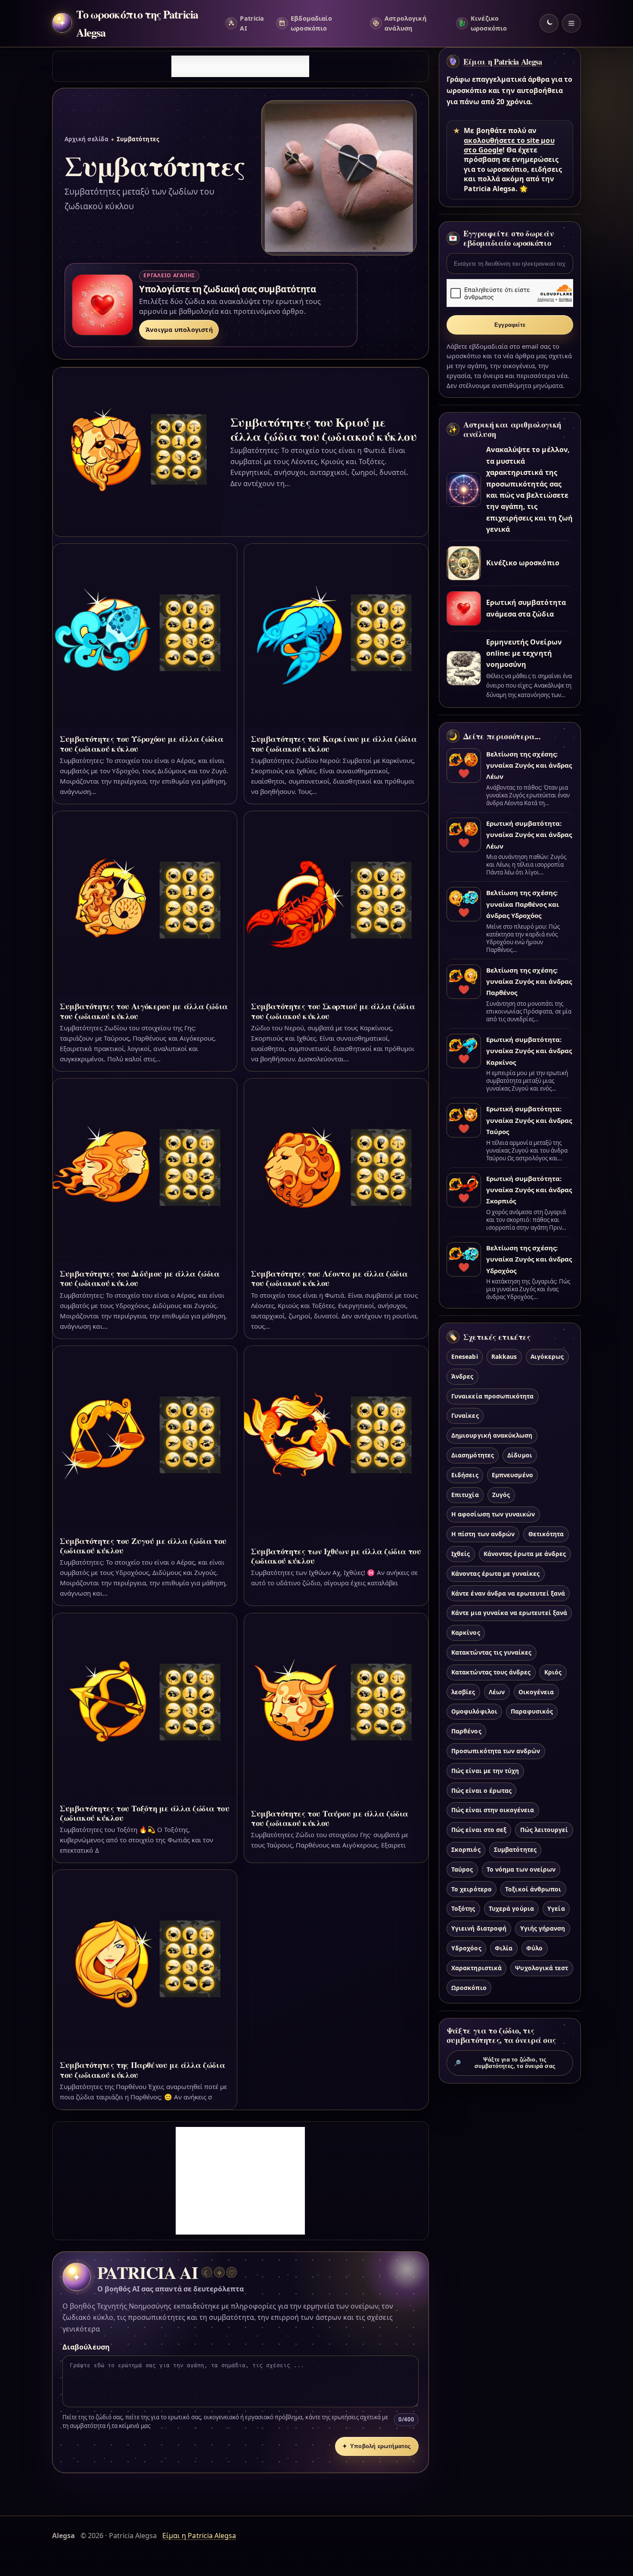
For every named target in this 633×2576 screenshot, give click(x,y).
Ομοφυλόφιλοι (474, 1712)
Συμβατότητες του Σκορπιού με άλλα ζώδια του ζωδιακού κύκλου (333, 1011)
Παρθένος (466, 1731)
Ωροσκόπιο (469, 1988)
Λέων (497, 1692)
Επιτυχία (465, 1495)
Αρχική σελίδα (86, 139)
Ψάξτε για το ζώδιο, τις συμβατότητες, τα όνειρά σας (505, 2063)
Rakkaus (504, 1356)
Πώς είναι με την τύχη (485, 1771)
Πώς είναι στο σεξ (479, 1830)
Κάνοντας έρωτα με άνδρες (525, 1554)
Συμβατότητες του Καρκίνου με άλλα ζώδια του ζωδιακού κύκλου (334, 743)
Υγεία (556, 1909)
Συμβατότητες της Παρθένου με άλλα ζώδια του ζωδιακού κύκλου (142, 2069)
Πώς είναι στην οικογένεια (493, 1810)
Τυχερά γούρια (511, 1909)
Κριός (553, 1672)
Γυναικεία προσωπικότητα (492, 1396)
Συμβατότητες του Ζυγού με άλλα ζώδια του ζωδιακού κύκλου (143, 1545)
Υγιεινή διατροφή (479, 1929)
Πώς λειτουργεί (544, 1830)
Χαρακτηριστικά (476, 1968)
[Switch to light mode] (549, 23)
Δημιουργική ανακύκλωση (492, 1436)
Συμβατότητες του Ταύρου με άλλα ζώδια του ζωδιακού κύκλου (330, 1818)
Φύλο (534, 1948)
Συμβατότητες (515, 1849)
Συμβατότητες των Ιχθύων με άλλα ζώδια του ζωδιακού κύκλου (336, 1556)
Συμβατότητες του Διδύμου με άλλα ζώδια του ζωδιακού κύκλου (140, 1278)
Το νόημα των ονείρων (521, 1869)
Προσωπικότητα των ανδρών (496, 1751)
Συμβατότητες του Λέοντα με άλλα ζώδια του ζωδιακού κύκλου (329, 1278)
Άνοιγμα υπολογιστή (179, 330)
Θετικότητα (546, 1534)
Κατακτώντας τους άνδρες (491, 1672)
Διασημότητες (473, 1455)
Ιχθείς (461, 1554)
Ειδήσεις (465, 1475)
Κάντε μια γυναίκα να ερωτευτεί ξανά (509, 1613)
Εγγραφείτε (510, 325)
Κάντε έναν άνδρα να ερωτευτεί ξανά (508, 1593)
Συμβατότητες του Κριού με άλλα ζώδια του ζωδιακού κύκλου (323, 429)
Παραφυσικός (532, 1712)
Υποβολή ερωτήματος (377, 2446)
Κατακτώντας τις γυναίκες (491, 1652)
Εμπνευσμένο (512, 1475)
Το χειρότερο (472, 1889)
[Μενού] (571, 23)
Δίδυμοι (520, 1455)
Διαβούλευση (86, 2347)
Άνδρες (462, 1376)
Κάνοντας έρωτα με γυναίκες (495, 1573)
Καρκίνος (465, 1633)
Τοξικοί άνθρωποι (533, 1889)
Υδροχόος (466, 1948)
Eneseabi (464, 1356)
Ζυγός (501, 1495)
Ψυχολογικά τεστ (541, 1968)
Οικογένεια (536, 1692)
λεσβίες (463, 1692)
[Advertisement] (240, 66)
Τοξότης (463, 1909)
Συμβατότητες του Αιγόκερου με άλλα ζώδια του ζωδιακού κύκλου (144, 1011)
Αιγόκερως (547, 1356)
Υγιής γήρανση (543, 1929)
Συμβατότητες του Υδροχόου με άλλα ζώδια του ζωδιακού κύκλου (141, 743)
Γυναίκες (465, 1416)
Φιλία (504, 1948)
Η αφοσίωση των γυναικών (493, 1514)
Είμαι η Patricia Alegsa (503, 62)
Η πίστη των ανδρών (483, 1534)
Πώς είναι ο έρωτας (481, 1790)
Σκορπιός (466, 1849)
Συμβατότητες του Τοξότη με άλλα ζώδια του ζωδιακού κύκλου (145, 1813)
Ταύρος (462, 1869)
